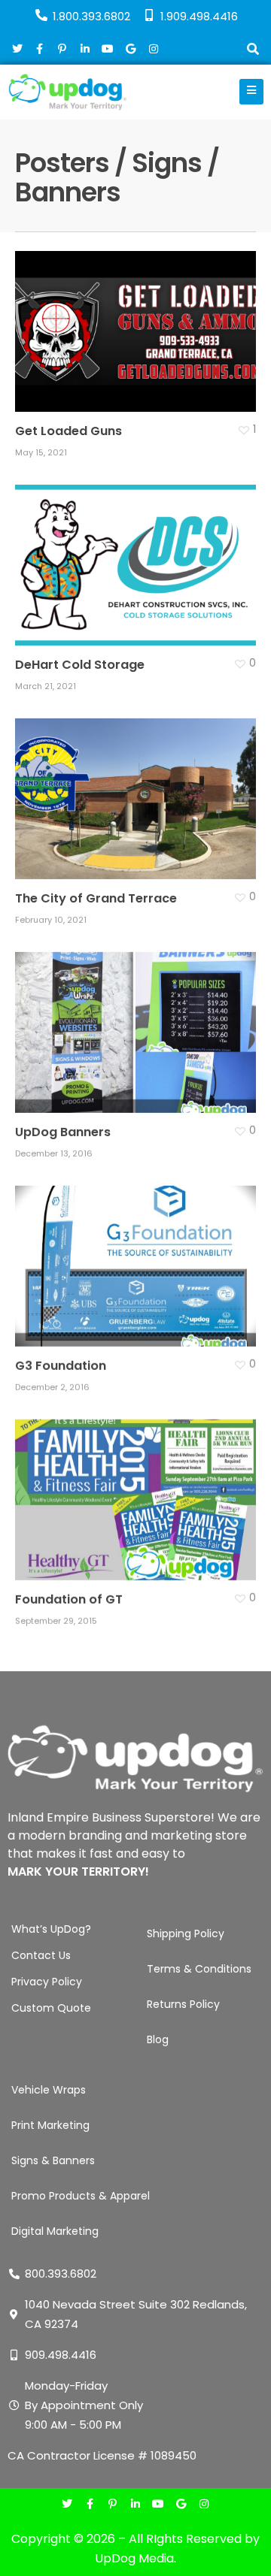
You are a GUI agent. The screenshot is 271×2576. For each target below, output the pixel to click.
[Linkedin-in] (135, 2505)
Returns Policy (183, 2004)
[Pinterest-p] (113, 2505)
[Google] (181, 2505)
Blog (158, 2039)
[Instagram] (204, 2505)
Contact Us (41, 1955)
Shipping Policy (186, 1934)
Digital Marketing (55, 2231)
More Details (139, 320)
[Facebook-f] (90, 2505)
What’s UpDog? (51, 1929)
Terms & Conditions (199, 1969)
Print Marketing (50, 2125)
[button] (253, 51)
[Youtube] (158, 2505)
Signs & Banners (53, 2160)
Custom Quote (51, 2008)
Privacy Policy (47, 1982)
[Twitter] (67, 2505)
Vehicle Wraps (49, 2090)
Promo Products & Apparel (81, 2196)
